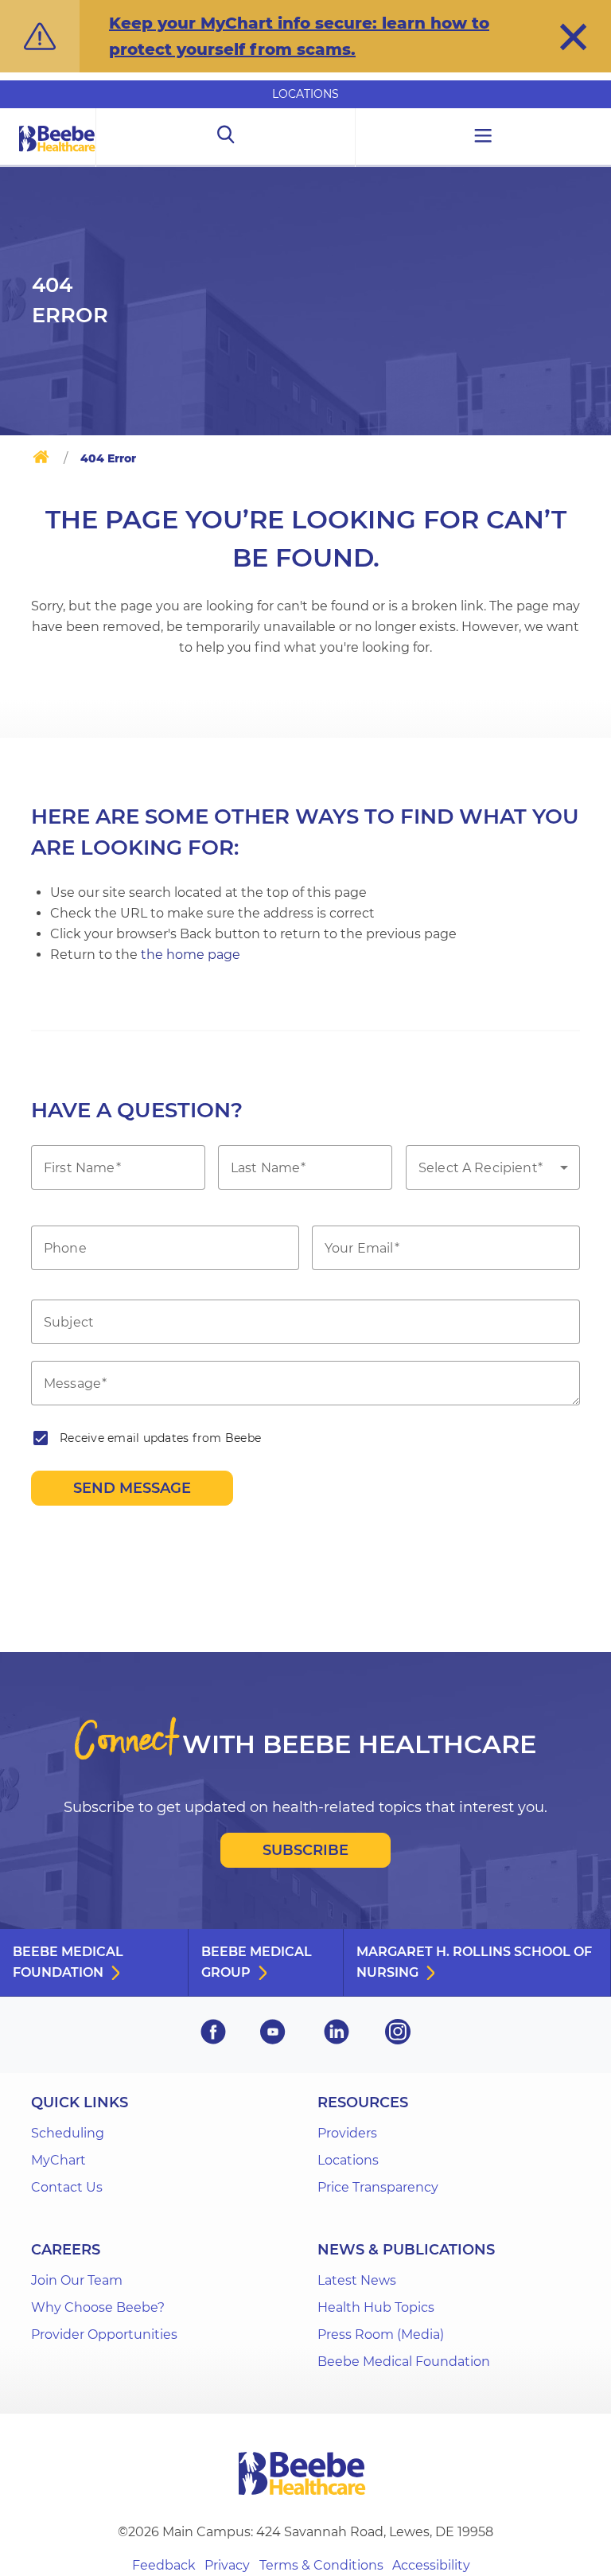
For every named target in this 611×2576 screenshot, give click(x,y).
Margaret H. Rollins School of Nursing (474, 1962)
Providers (347, 2133)
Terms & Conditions (321, 2565)
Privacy (227, 2565)
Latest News (357, 2280)
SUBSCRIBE (305, 1850)
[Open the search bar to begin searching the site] (226, 138)
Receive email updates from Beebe (160, 1438)
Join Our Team (77, 2280)
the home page (191, 955)
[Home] (41, 460)
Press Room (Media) (381, 2334)
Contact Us (67, 2187)
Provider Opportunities (104, 2334)
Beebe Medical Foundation (68, 1962)
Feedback (164, 2565)
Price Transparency (378, 2187)
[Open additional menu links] (483, 138)
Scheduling (68, 2133)
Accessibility (431, 2565)
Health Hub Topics (376, 2307)
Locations (305, 94)
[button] (573, 37)
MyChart (58, 2160)
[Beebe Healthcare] (57, 156)
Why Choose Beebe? (98, 2307)
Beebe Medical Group (257, 1962)
